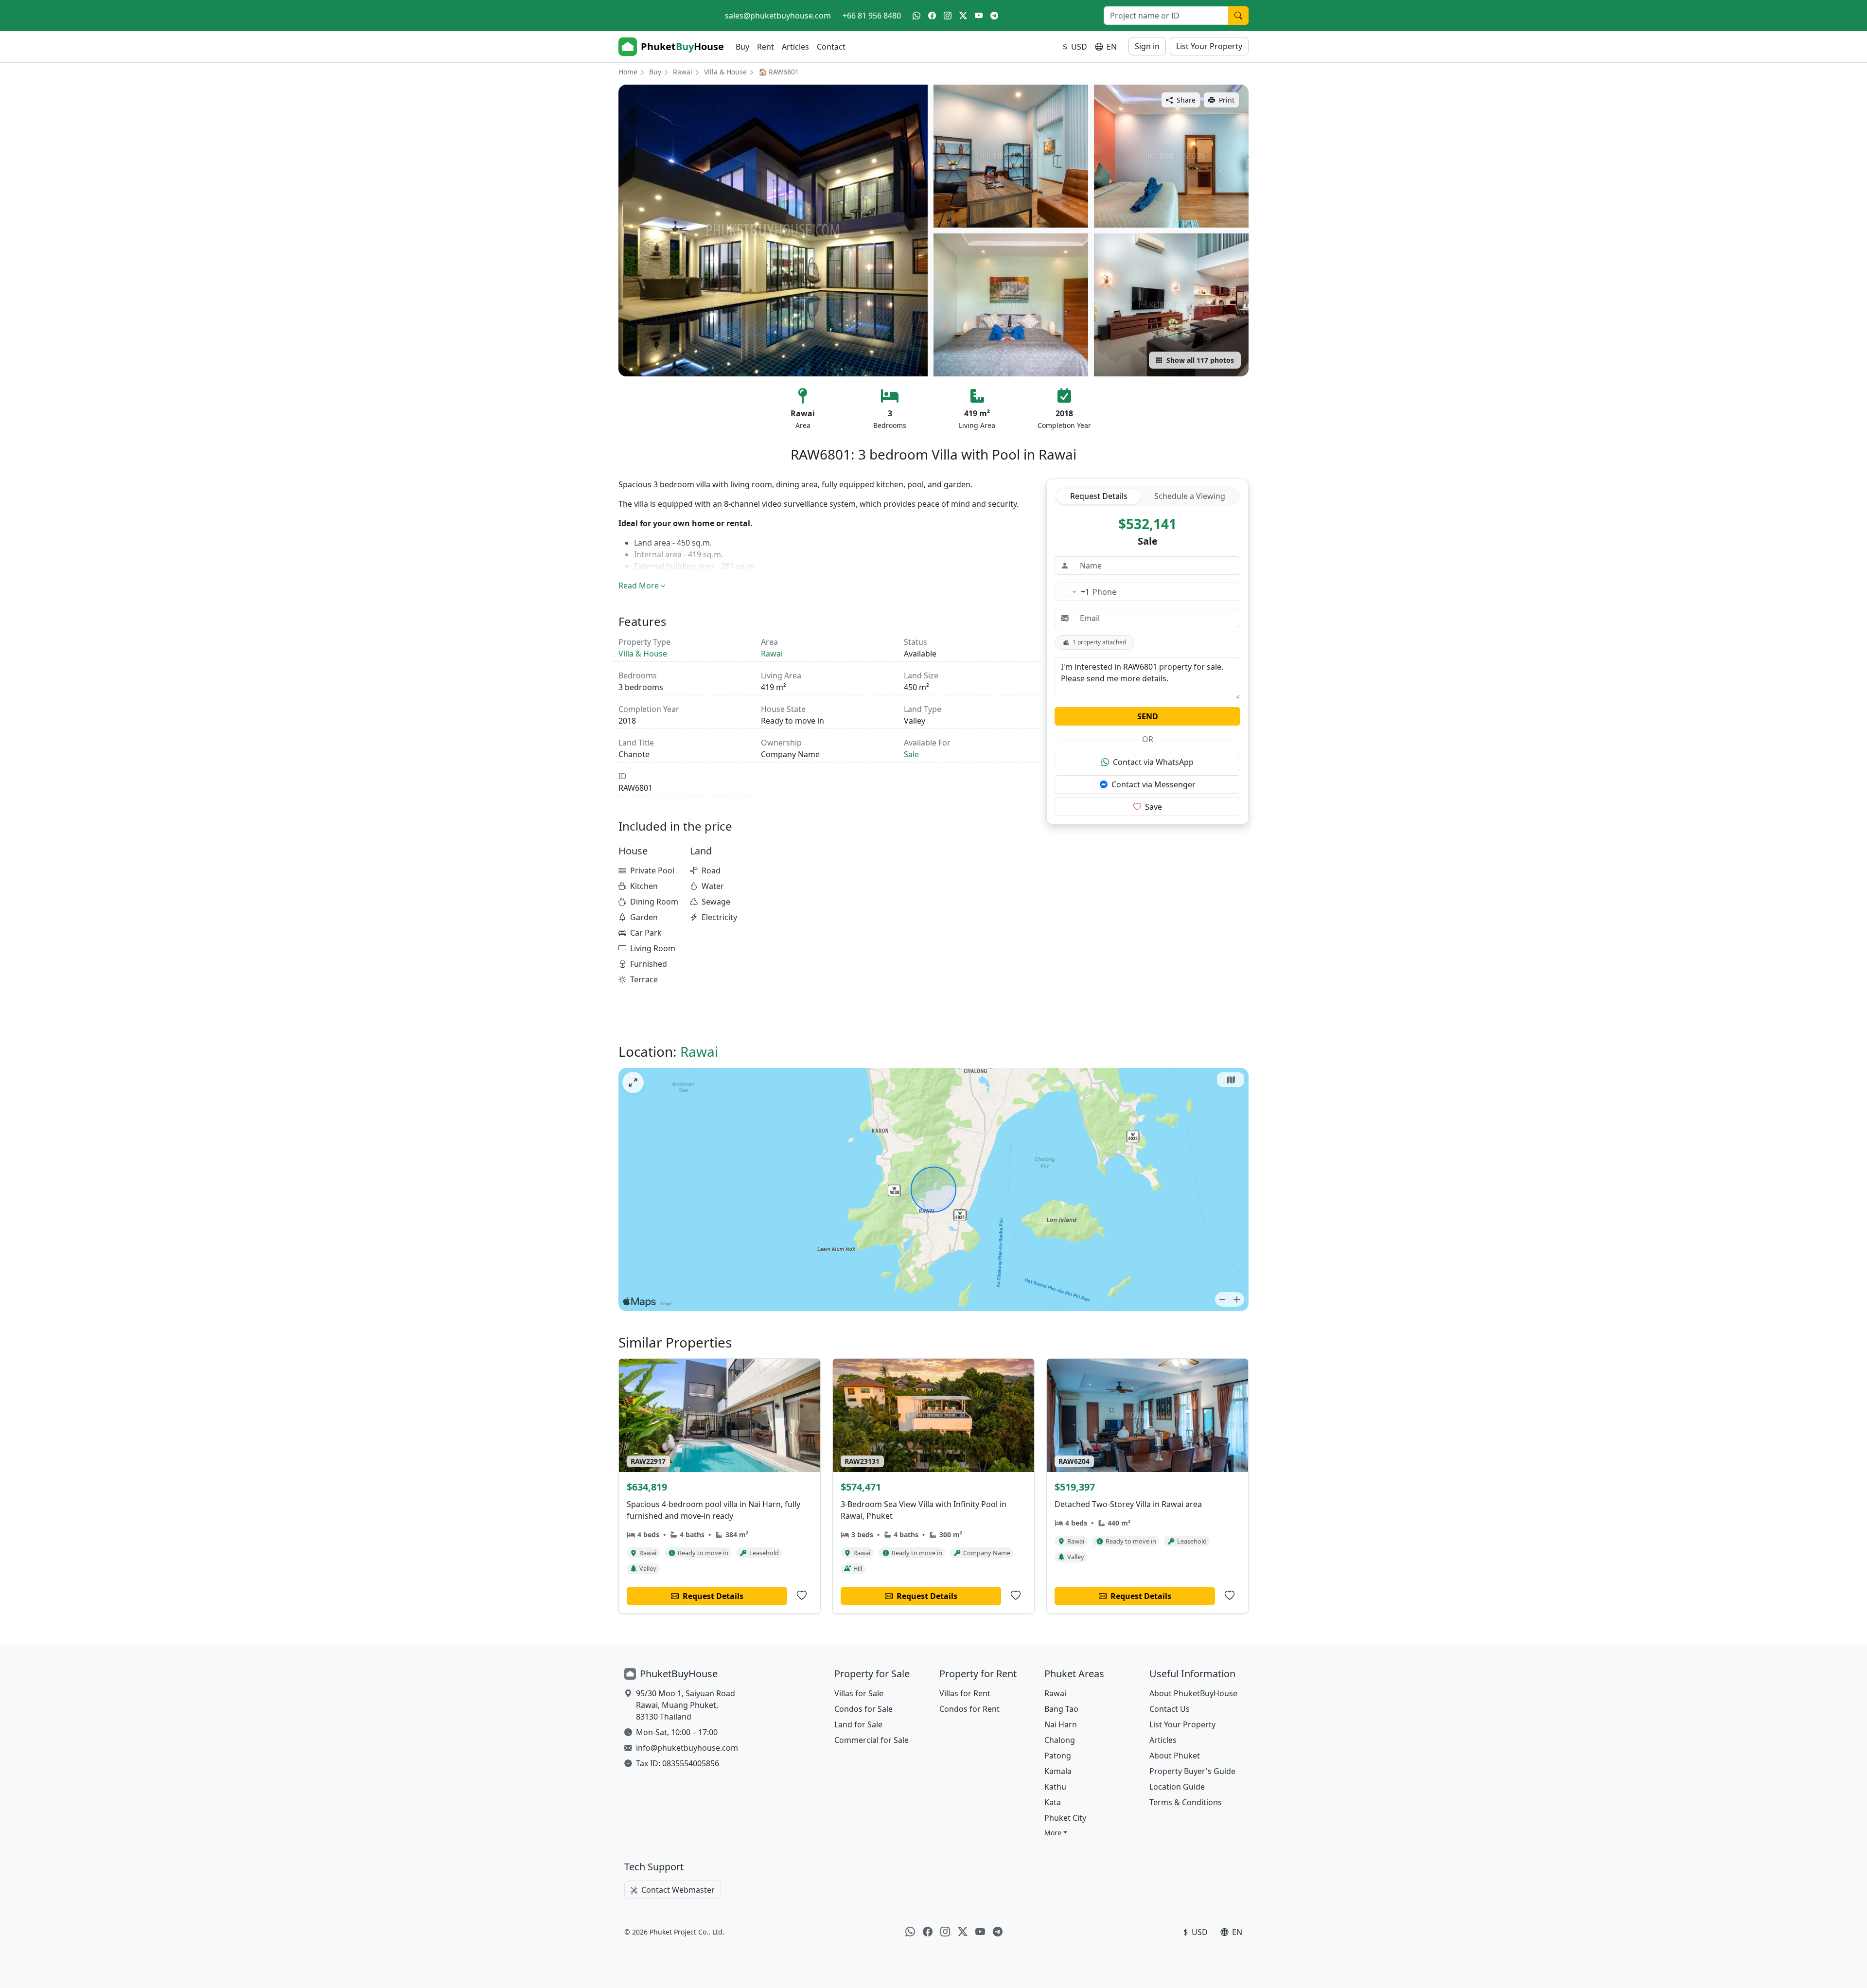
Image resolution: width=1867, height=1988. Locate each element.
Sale (911, 754)
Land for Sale (858, 1724)
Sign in (1147, 46)
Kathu (1055, 1787)
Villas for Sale (859, 1693)
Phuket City (1065, 1818)
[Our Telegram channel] (994, 16)
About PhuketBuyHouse (1193, 1693)
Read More (639, 586)
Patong (1058, 1756)
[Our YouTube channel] (979, 16)
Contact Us (1170, 1709)
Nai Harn (1061, 1724)
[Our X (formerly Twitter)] (963, 16)
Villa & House (725, 72)
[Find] (1238, 16)
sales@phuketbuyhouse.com (778, 16)
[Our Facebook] (932, 16)
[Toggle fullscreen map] (633, 1083)
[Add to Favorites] (802, 1596)
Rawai (683, 72)
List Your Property (1209, 46)
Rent (766, 47)
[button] (1056, 1833)
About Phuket (1175, 1756)
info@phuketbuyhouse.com (687, 1748)
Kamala (1058, 1771)
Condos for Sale (863, 1709)
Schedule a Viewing (1190, 496)
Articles (795, 47)
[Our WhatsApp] (916, 16)
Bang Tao (1061, 1709)
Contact (831, 47)
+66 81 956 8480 (872, 16)
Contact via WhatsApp (1153, 762)
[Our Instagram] (948, 16)
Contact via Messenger (1154, 784)
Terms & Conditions (1186, 1802)
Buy (742, 47)
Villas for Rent (965, 1693)
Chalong (1060, 1740)
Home (628, 72)
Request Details (1099, 496)
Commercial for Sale (872, 1740)
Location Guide (1177, 1787)
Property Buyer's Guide (1192, 1771)
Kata (1053, 1802)
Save (1154, 807)
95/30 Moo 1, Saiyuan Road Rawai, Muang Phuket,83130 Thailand (686, 1705)
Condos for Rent (969, 1709)
